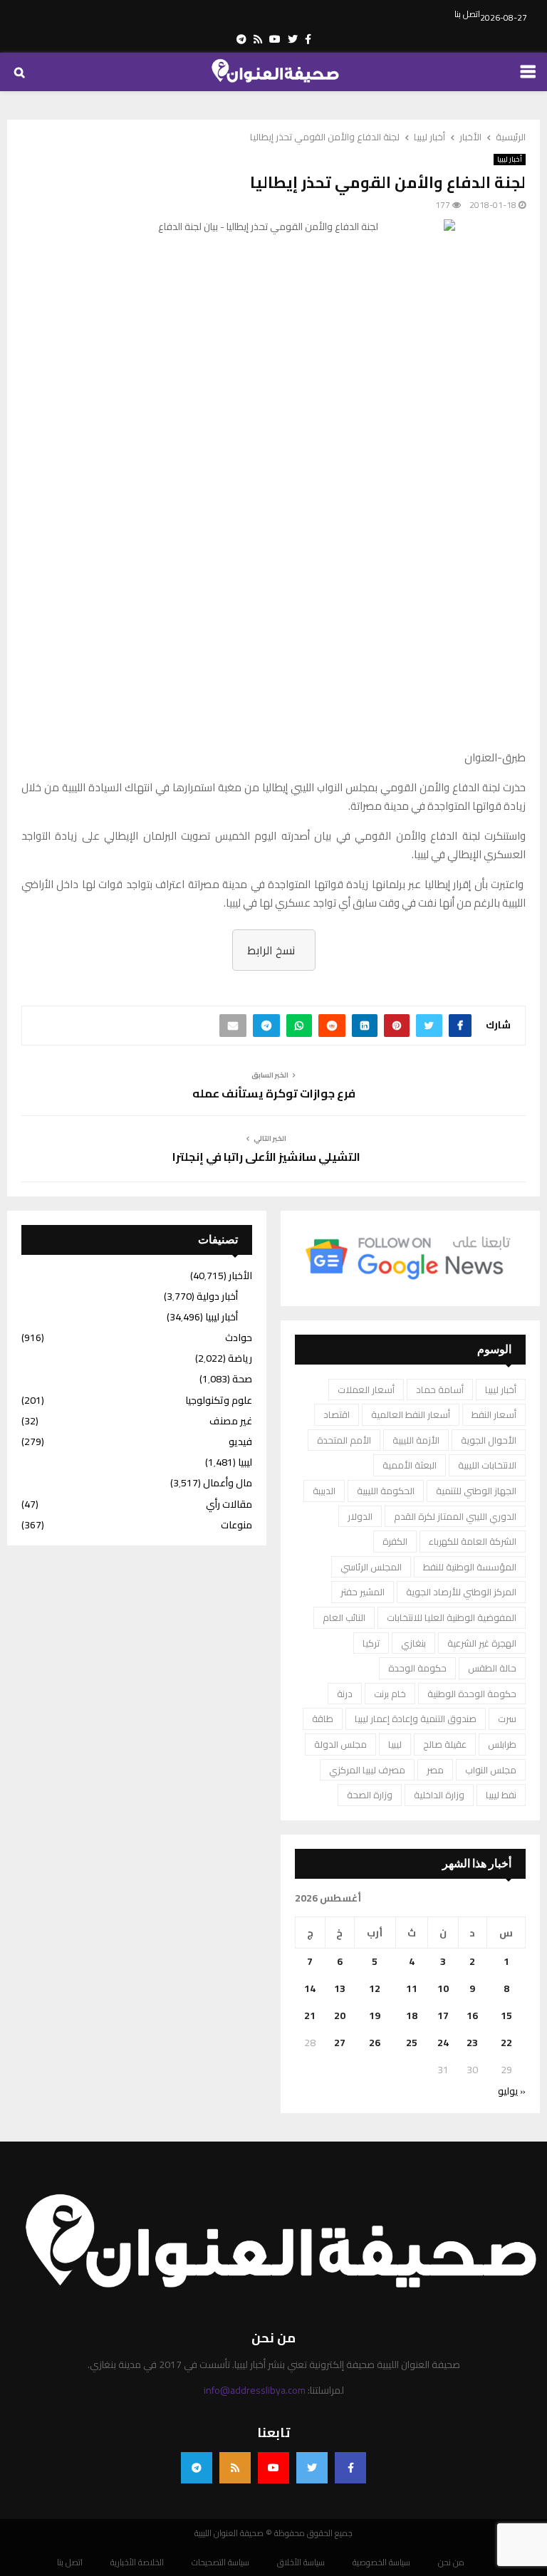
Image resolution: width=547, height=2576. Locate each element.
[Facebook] (350, 2468)
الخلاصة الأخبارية (137, 2562)
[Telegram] (197, 2468)
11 (412, 1988)
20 (340, 2016)
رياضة (240, 1358)
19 (375, 2016)
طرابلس (502, 1744)
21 (310, 2016)
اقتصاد (337, 1414)
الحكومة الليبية (386, 1491)
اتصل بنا (467, 14)
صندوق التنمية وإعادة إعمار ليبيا (416, 1719)
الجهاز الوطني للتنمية (476, 1491)
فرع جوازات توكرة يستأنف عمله (274, 1093)
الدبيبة (324, 1491)
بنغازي (413, 1643)
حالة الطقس (492, 1668)
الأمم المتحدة (344, 1440)
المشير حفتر (363, 1592)
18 (412, 2016)
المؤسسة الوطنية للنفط (470, 1567)
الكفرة (395, 1541)
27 (340, 2043)
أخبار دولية (217, 1296)
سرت (507, 1719)
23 (472, 2043)
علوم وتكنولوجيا (219, 1400)
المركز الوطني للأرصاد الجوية (461, 1592)
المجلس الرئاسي (371, 1567)
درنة (345, 1694)
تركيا (371, 1643)
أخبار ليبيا (510, 160)
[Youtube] (273, 2468)
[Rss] (235, 2468)
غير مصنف (231, 1421)
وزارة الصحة (370, 1795)
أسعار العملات (366, 1389)
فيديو (240, 1441)
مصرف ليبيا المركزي (367, 1770)
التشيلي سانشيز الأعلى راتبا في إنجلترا (266, 1157)
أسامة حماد (440, 1389)
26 (375, 2043)
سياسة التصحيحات (220, 2562)
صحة (242, 1379)
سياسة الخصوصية (381, 2562)
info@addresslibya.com (255, 2390)
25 (412, 2043)
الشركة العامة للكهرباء (473, 1541)
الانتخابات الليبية (487, 1465)
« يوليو (512, 2091)
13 (340, 1988)
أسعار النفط (494, 1414)
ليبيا (395, 1744)
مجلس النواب (491, 1770)
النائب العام (344, 1617)
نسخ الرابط (271, 950)
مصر (435, 1770)
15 (506, 2016)
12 (375, 1988)
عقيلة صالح (445, 1744)
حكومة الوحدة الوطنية (472, 1694)
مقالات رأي (229, 1504)
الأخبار (240, 1276)
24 (443, 2043)
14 (310, 1988)
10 (443, 1988)
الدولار (360, 1516)
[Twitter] (312, 2468)
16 (472, 2016)
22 (506, 2043)
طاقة (323, 1719)
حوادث (239, 1337)
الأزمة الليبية (416, 1440)
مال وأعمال (228, 1483)
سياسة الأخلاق (301, 2562)
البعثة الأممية (410, 1465)
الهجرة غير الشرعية (482, 1643)
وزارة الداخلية (439, 1795)
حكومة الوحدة (417, 1668)
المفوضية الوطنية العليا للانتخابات (452, 1617)
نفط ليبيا (501, 1795)
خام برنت (390, 1694)
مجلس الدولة (340, 1744)
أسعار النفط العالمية (411, 1414)
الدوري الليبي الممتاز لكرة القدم (455, 1516)
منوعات (236, 1525)
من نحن (451, 2562)
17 (443, 2016)
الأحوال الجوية (489, 1440)
